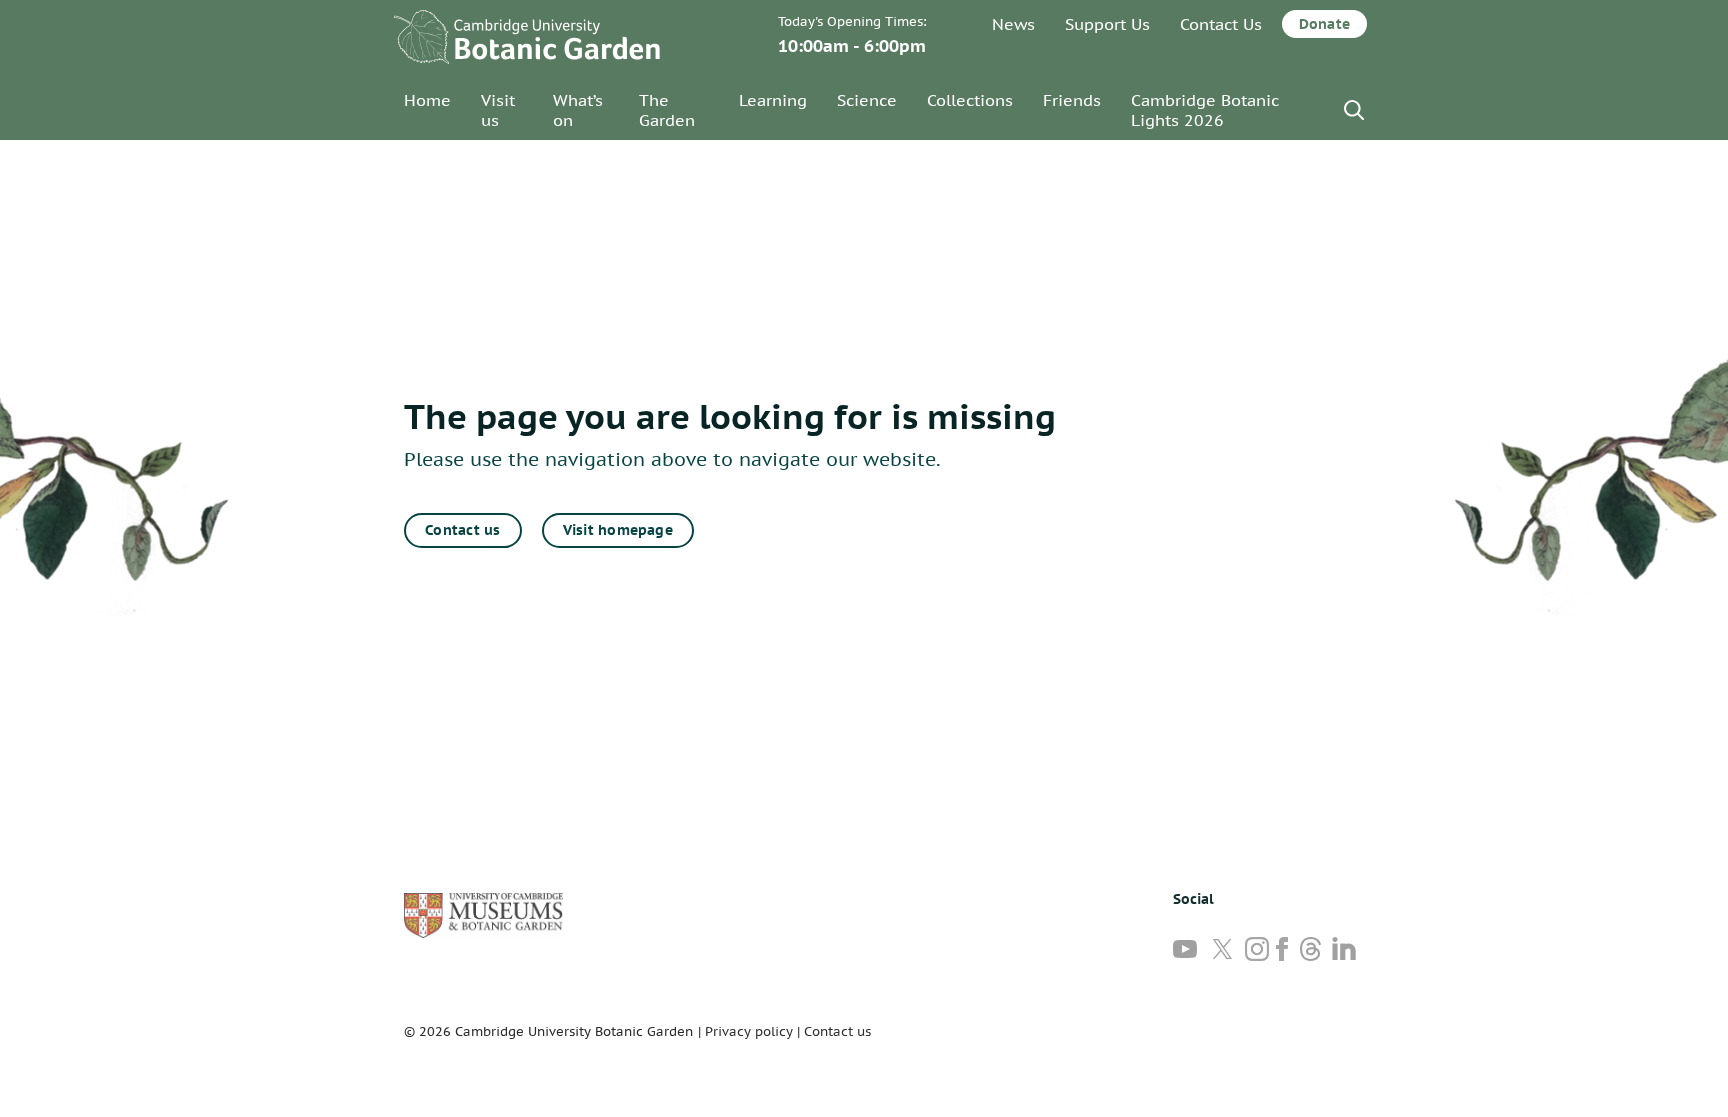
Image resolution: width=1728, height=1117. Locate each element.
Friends (1072, 100)
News (1013, 24)
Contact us (462, 530)
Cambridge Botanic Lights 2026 (1205, 110)
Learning (773, 100)
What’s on (578, 110)
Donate (1324, 24)
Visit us (498, 110)
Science (867, 100)
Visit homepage (618, 530)
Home (427, 100)
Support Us (1107, 24)
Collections (970, 100)
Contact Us (1221, 24)
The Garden (667, 110)
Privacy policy (749, 1031)
